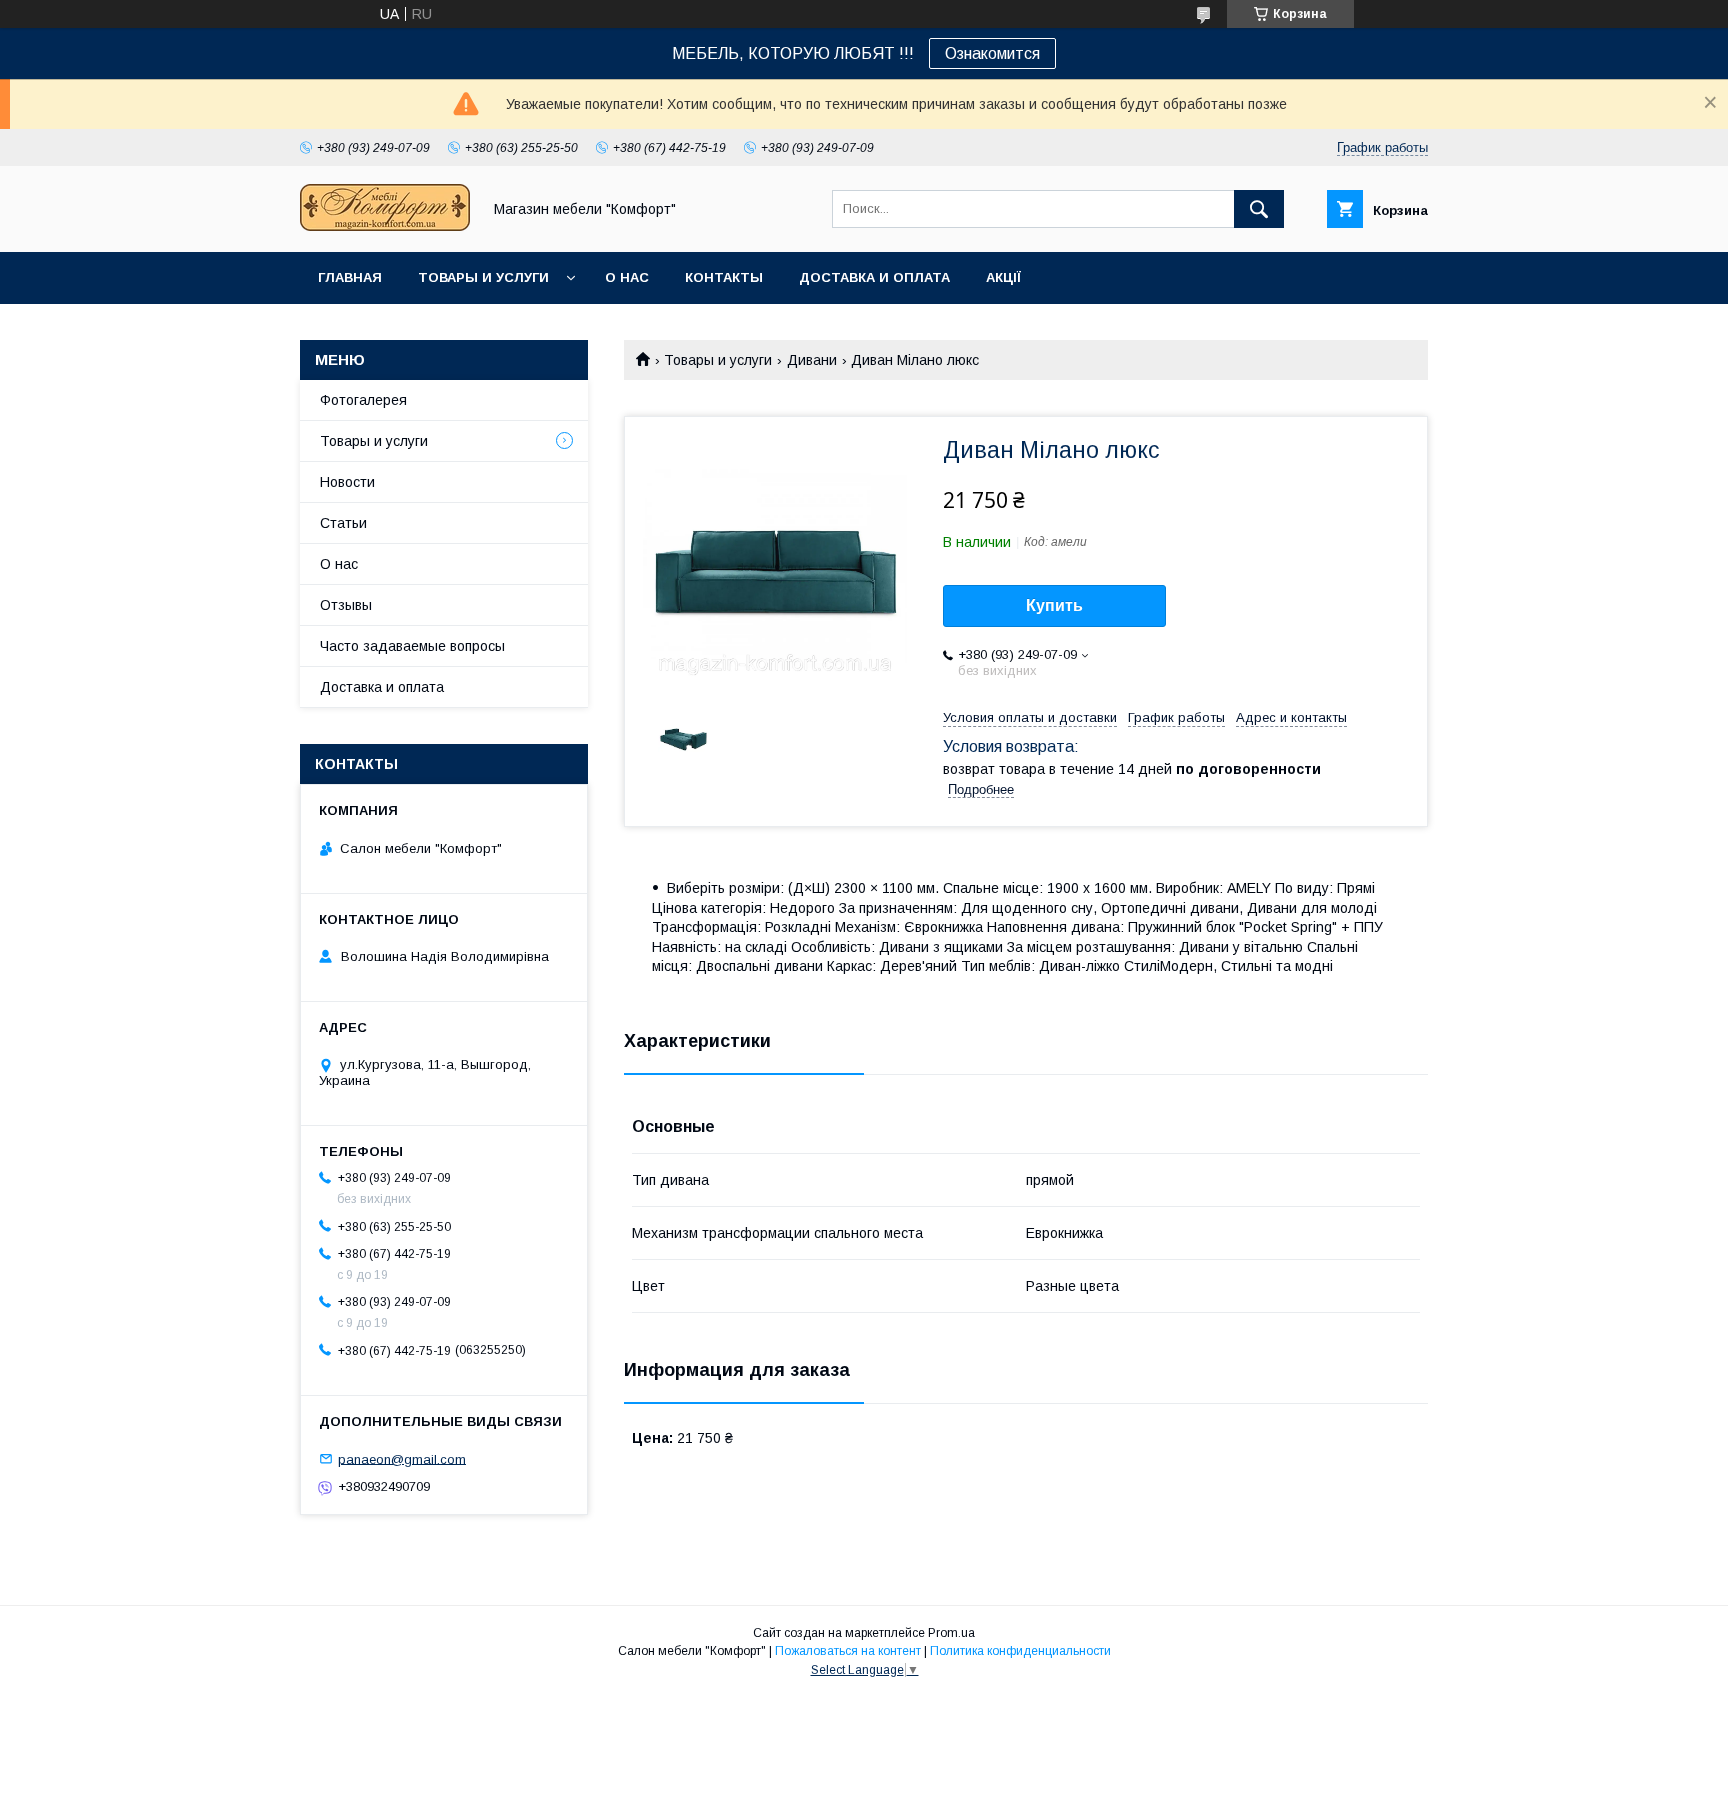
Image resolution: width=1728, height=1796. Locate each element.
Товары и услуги (483, 277)
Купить (1054, 605)
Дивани (812, 360)
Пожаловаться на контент (848, 1651)
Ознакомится (992, 53)
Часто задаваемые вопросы (412, 646)
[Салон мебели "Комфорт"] (385, 226)
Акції (1003, 277)
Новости (347, 482)
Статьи (343, 523)
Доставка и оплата (874, 277)
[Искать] (1259, 209)
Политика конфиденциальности (1020, 1651)
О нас (627, 277)
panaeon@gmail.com (402, 1458)
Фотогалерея (363, 400)
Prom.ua (951, 1633)
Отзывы (346, 605)
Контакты (724, 277)
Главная (350, 277)
